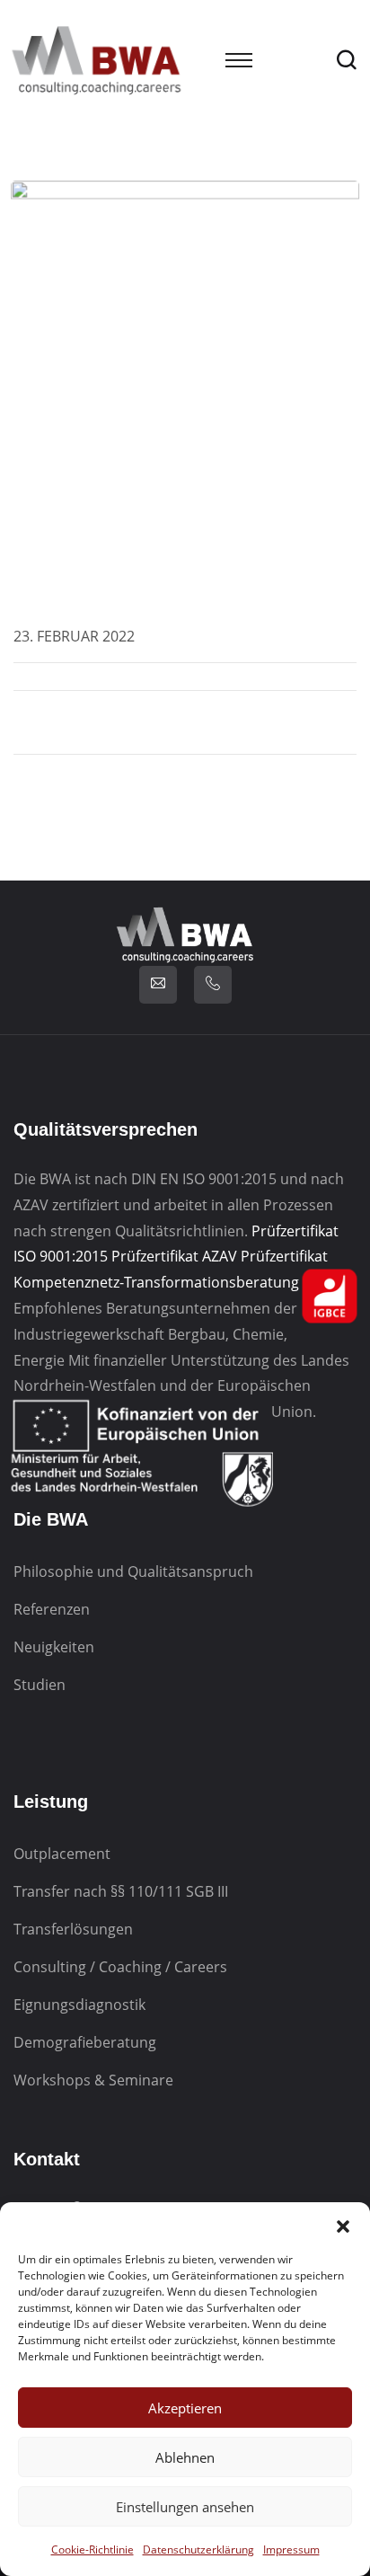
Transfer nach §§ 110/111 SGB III (121, 1891)
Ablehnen (185, 2457)
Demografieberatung (85, 2042)
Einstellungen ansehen (185, 2507)
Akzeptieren (185, 2408)
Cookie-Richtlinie (92, 2549)
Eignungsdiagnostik (79, 2005)
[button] (343, 2225)
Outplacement (62, 1854)
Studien (40, 1685)
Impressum (291, 2549)
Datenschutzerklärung (198, 2549)
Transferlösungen (73, 1929)
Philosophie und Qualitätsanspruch (133, 1571)
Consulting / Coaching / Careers (120, 1967)
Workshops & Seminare (93, 2080)
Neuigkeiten (54, 1647)
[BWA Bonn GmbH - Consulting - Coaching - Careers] (97, 59)
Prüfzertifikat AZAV (174, 1256)
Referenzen (52, 1609)
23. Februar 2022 (74, 636)
